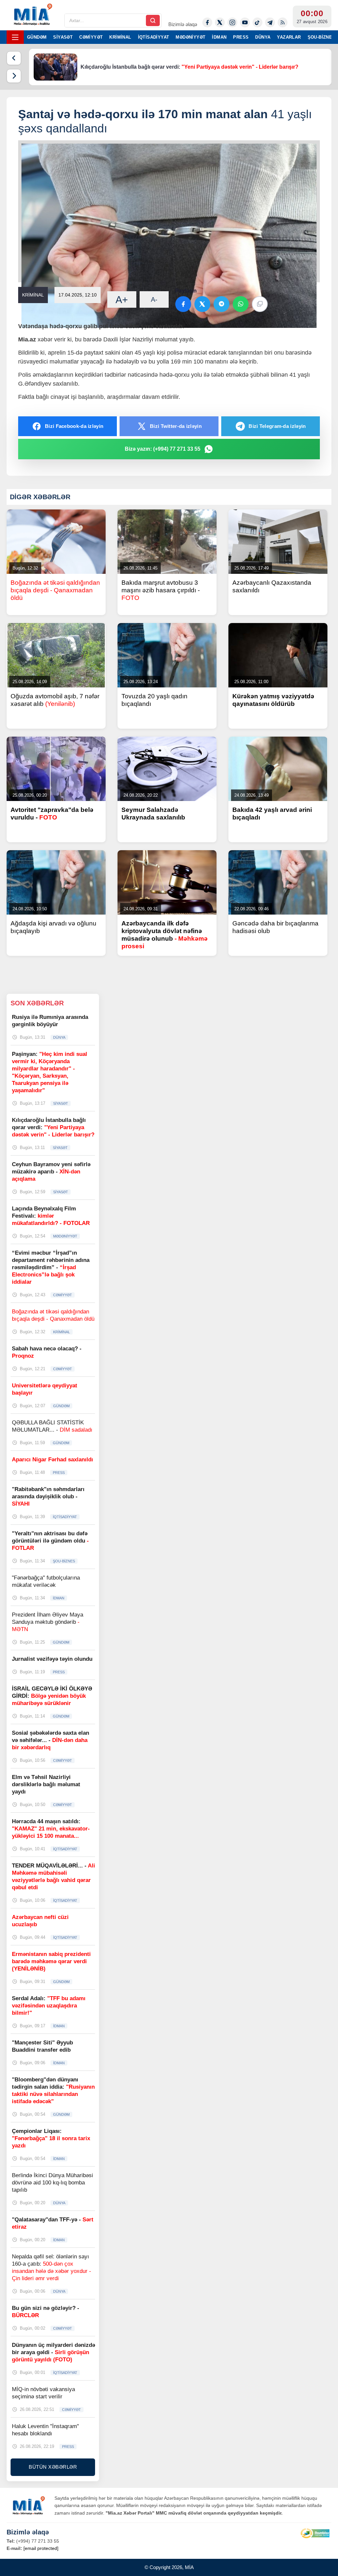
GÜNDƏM (37, 37)
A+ (122, 300)
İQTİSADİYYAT (154, 37)
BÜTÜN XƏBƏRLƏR (53, 2467)
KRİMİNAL (120, 37)
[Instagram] (232, 22)
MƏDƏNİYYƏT (190, 37)
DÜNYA (263, 37)
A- (154, 299)
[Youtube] (245, 22)
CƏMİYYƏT (91, 37)
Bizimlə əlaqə (183, 24)
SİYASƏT (63, 37)
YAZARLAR (289, 37)
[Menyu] (15, 37)
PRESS (241, 37)
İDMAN (219, 37)
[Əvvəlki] (14, 58)
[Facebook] (207, 22)
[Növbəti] (14, 76)
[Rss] (283, 22)
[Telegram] (270, 22)
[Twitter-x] (220, 22)
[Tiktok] (257, 22)
